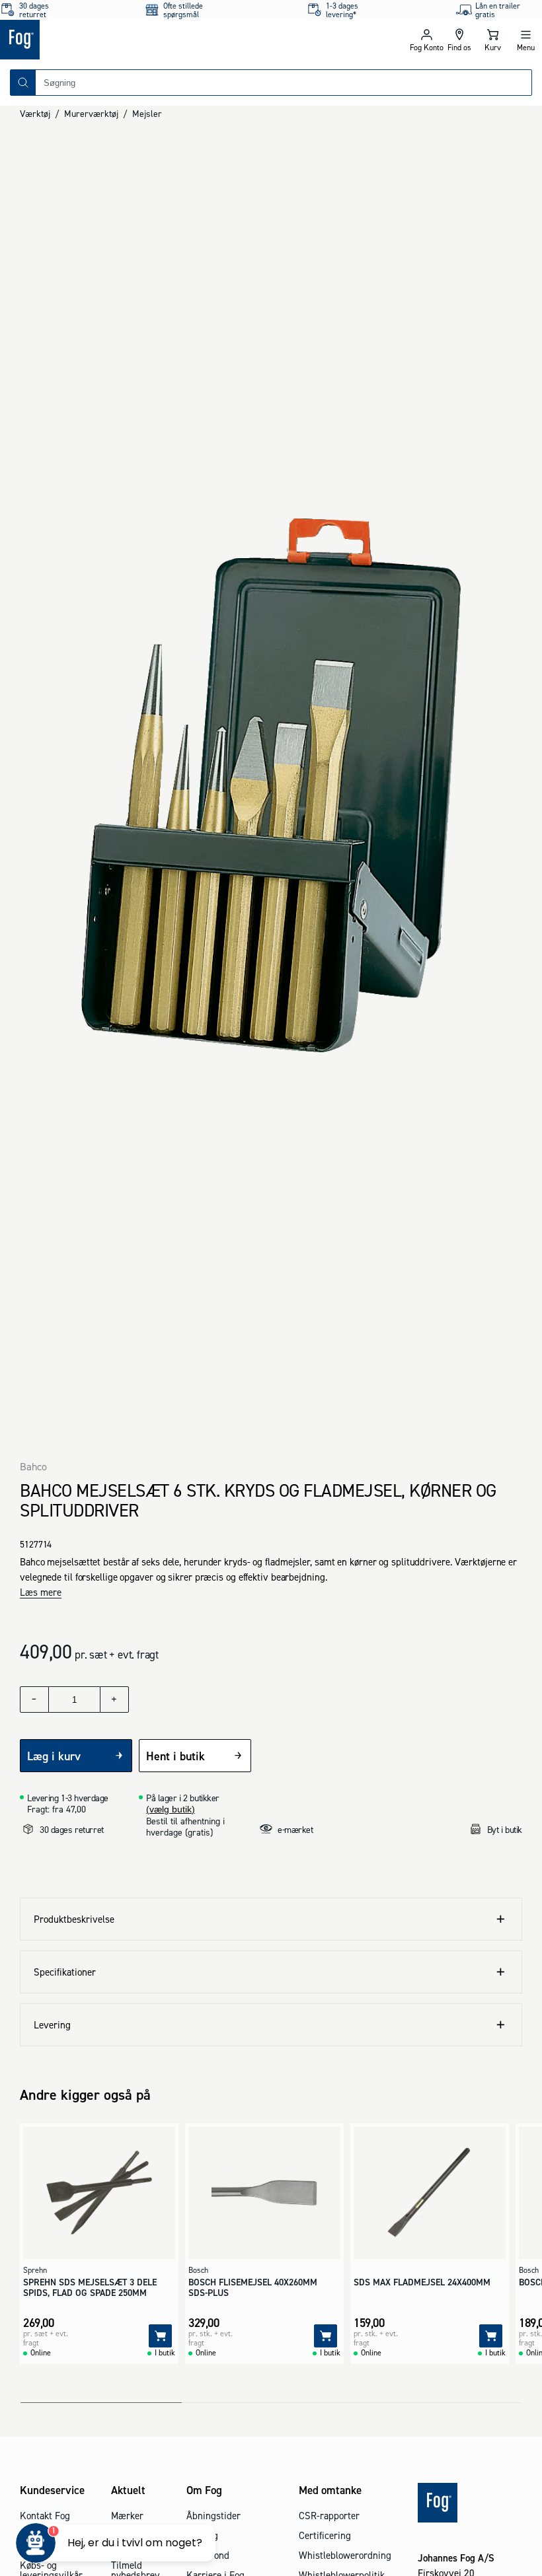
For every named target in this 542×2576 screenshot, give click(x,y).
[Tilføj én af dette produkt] (114, 1699)
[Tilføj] (160, 2336)
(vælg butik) (171, 1809)
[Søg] (23, 83)
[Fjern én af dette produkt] (34, 1699)
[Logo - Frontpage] (135, 40)
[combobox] (284, 83)
